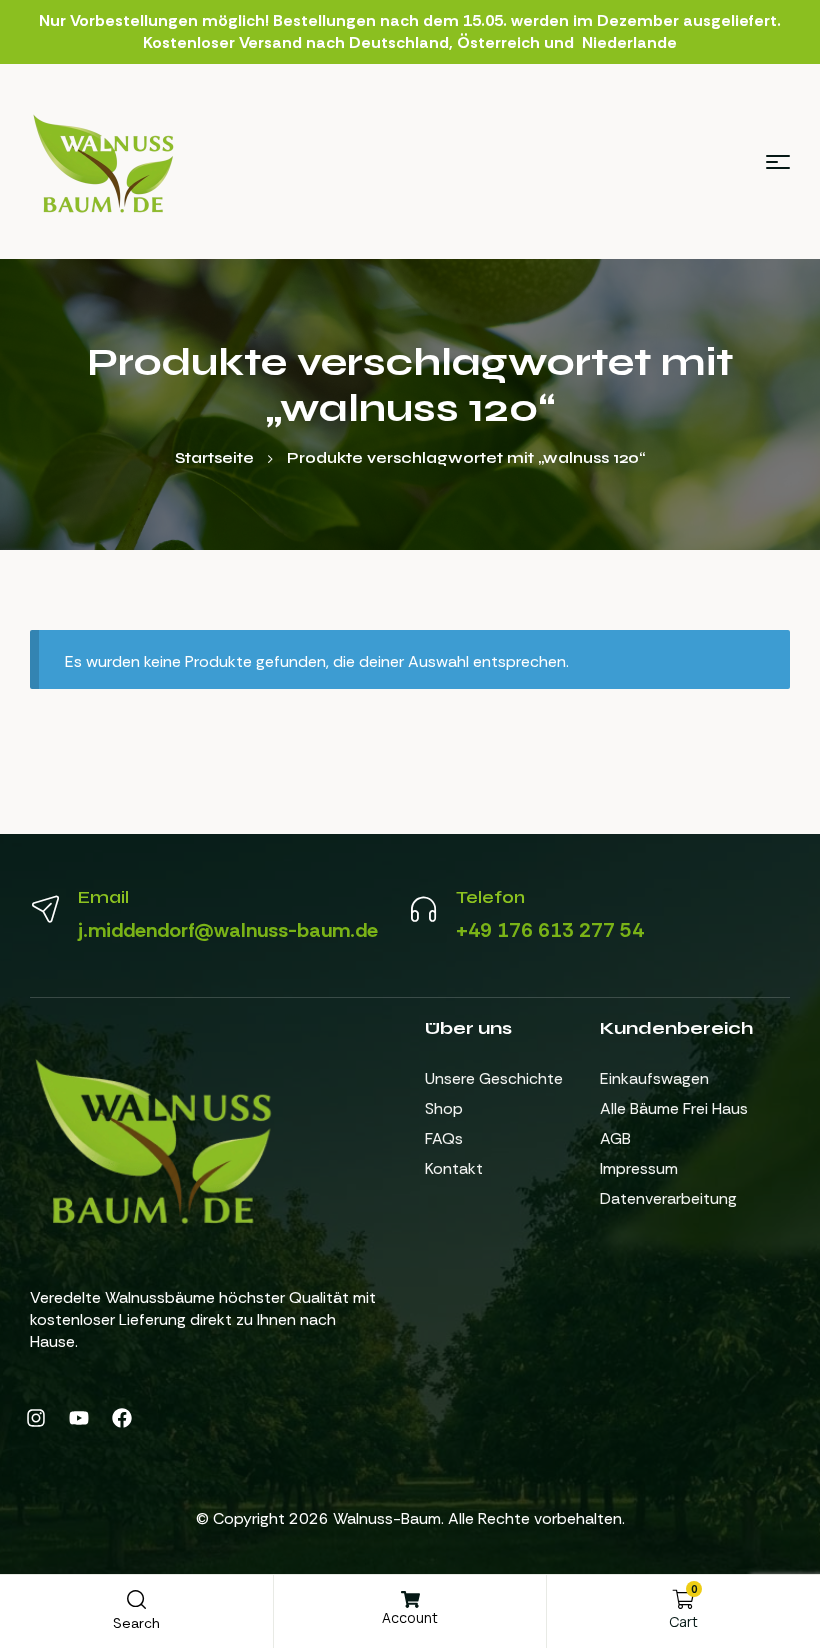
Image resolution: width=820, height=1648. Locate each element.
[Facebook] (122, 1418)
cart (683, 1621)
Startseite (214, 457)
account (410, 1617)
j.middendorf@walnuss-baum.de (228, 930)
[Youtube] (79, 1418)
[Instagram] (36, 1418)
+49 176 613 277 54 (550, 930)
